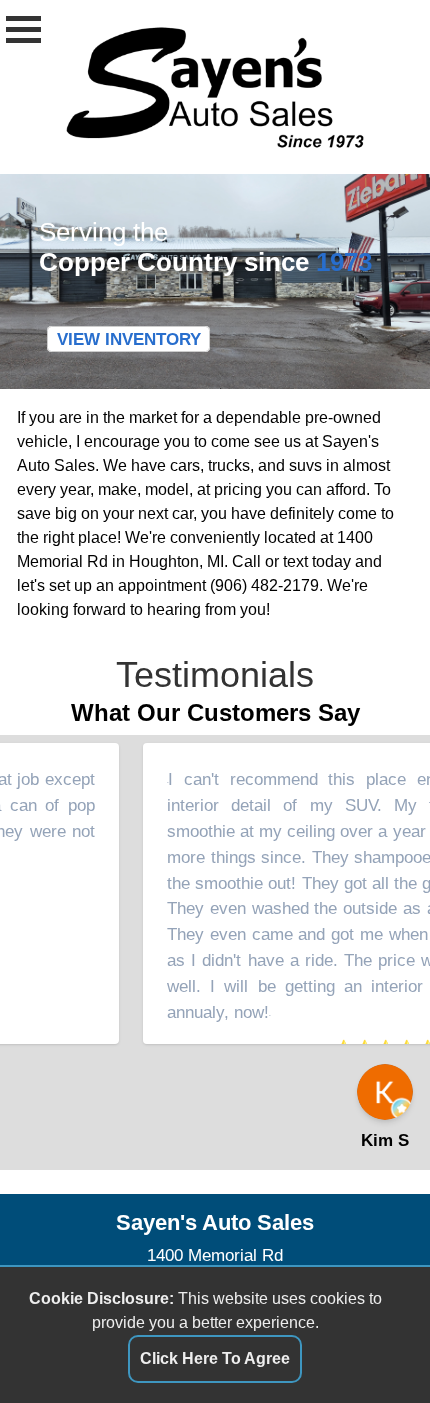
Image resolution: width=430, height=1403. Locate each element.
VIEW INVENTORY (129, 339)
